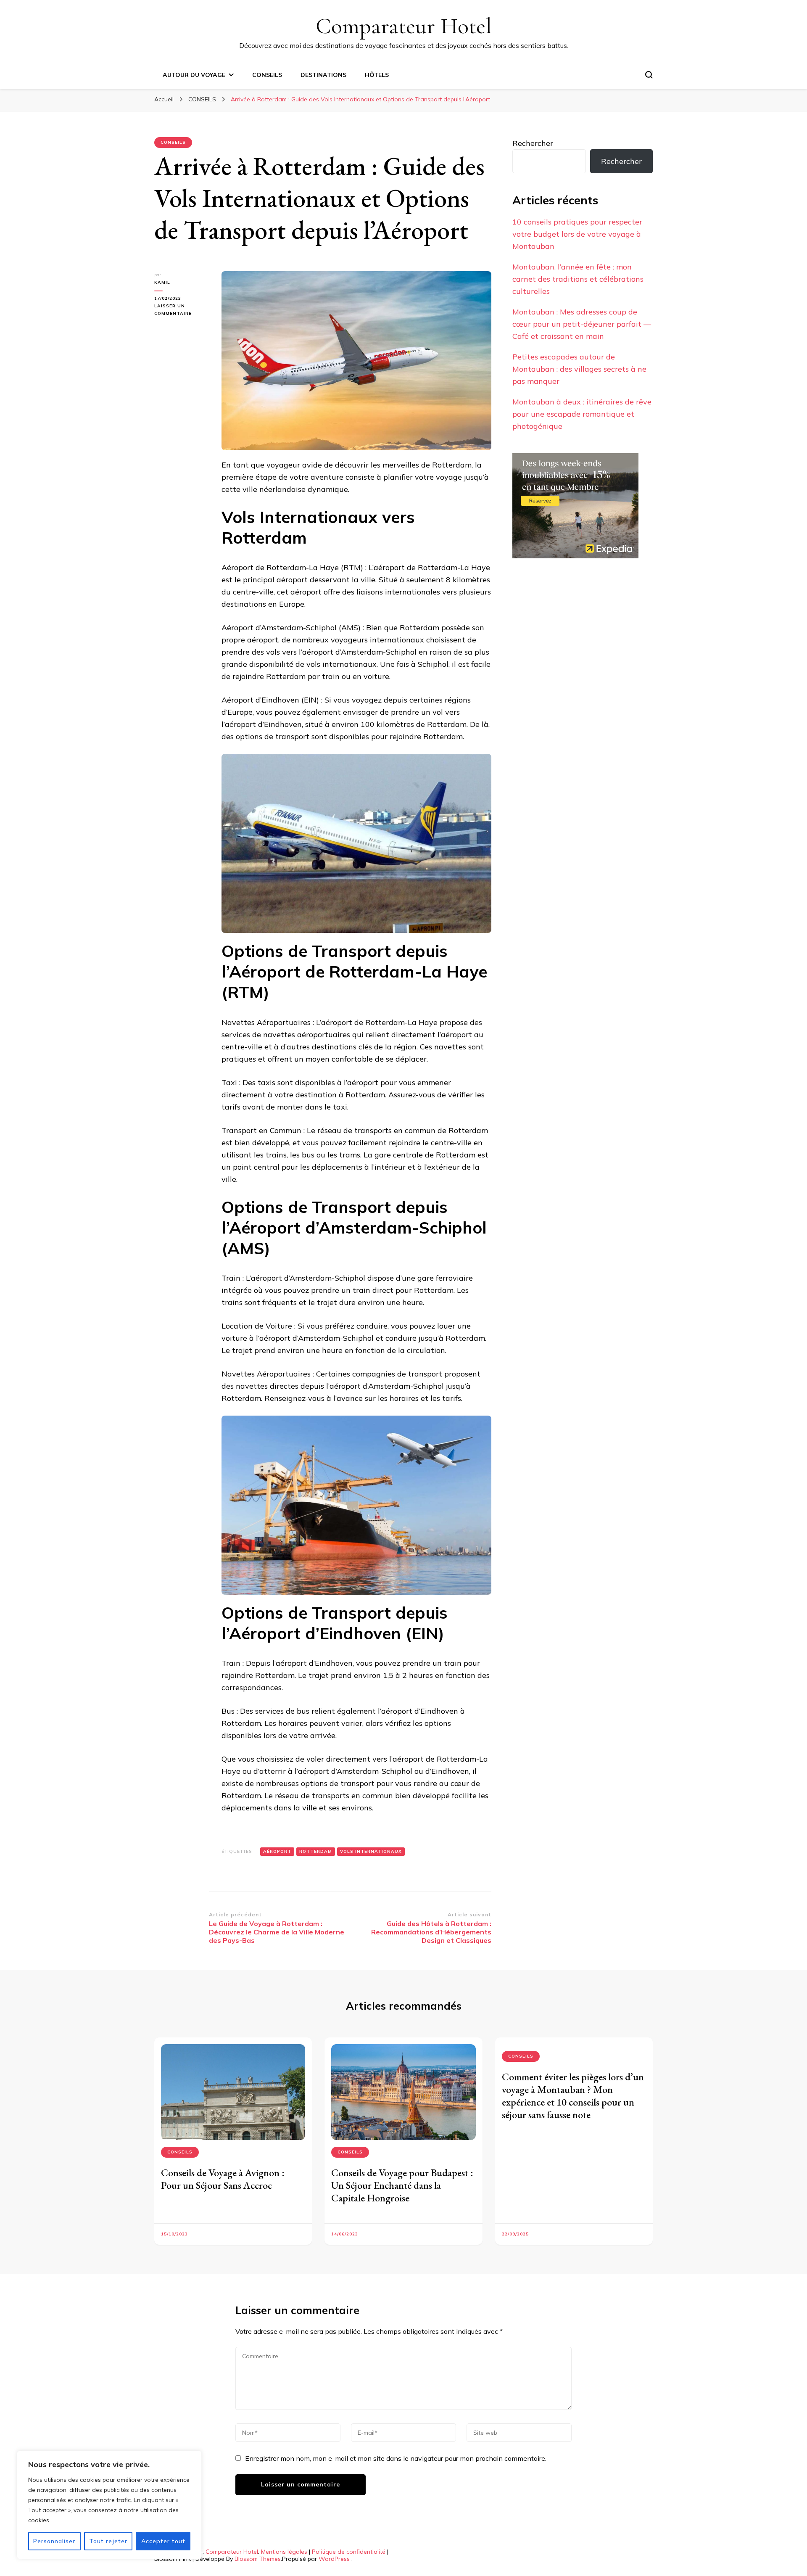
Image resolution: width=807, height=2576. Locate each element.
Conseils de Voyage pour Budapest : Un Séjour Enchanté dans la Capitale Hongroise (402, 2185)
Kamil (162, 282)
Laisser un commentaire (182, 310)
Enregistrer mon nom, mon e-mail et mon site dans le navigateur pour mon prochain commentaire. (396, 2458)
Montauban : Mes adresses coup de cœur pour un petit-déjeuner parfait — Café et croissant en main (582, 324)
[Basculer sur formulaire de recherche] (649, 75)
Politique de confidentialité (349, 2552)
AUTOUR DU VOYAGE (194, 75)
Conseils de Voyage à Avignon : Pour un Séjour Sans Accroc (223, 2179)
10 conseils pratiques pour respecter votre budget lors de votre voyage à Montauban (577, 234)
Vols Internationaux (371, 1851)
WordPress (334, 2559)
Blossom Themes (258, 2559)
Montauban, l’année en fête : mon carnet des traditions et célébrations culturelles (578, 279)
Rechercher (533, 143)
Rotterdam (316, 1851)
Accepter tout (163, 2541)
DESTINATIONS (323, 75)
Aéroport (277, 1851)
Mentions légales (284, 2552)
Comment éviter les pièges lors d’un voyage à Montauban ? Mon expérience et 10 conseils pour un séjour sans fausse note (573, 2096)
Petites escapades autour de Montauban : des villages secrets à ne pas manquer (579, 369)
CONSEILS (267, 75)
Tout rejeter (108, 2541)
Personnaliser (54, 2541)
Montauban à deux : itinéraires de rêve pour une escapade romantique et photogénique (582, 414)
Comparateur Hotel (404, 26)
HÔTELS (377, 75)
